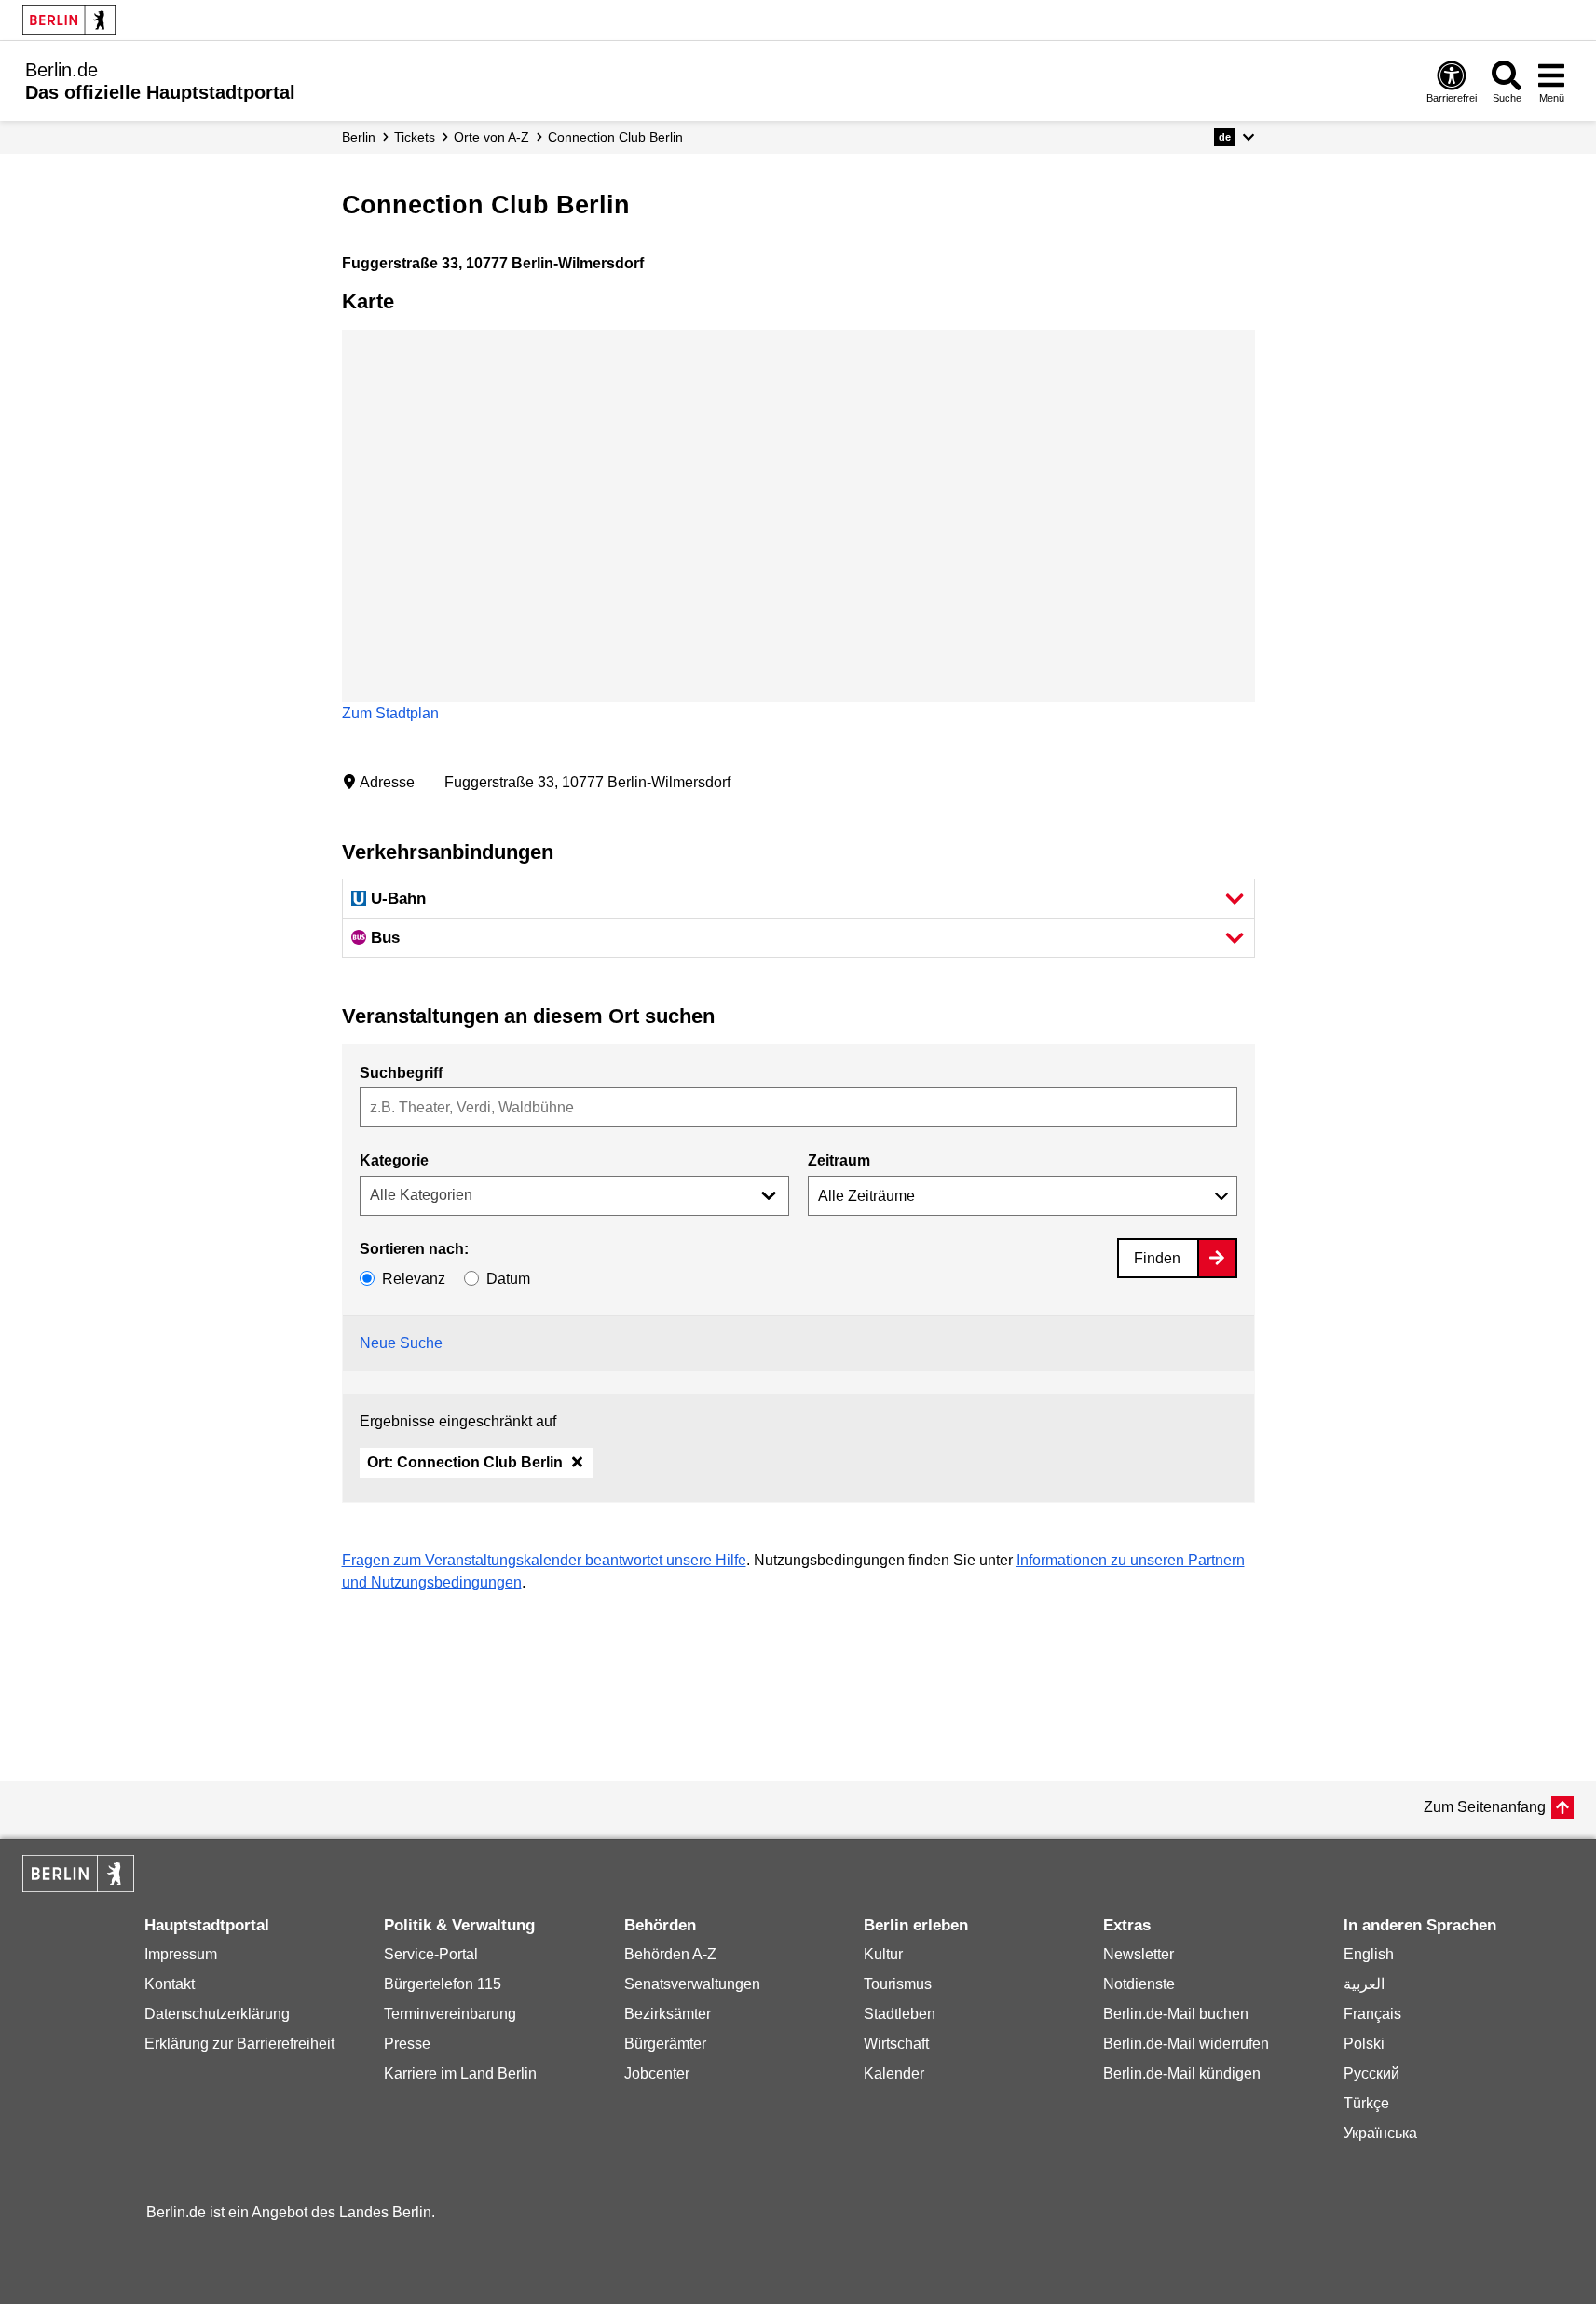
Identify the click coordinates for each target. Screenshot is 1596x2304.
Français (1372, 2014)
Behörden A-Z (670, 1954)
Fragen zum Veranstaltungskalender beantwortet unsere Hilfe (544, 1560)
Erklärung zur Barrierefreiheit (239, 2044)
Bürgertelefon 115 (443, 1984)
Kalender (894, 2073)
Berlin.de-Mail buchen (1176, 2014)
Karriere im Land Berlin (460, 2073)
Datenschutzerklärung (217, 2014)
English (1369, 1954)
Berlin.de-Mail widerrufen (1186, 2044)
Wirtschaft (896, 2044)
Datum (508, 1279)
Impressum (181, 1954)
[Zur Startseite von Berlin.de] (78, 1887)
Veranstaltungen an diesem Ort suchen (528, 1016)
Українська (1380, 2133)
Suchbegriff (401, 1073)
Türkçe (1366, 2103)
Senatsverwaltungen (692, 1984)
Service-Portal (431, 1954)
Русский (1371, 2073)
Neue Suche (401, 1343)
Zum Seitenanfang (1485, 1807)
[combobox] (798, 1107)
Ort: (465, 1462)
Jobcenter (657, 2073)
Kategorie (394, 1160)
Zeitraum (839, 1160)
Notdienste (1139, 1984)
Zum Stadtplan (390, 713)
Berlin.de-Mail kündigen (1182, 2073)
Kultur (883, 1954)
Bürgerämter (665, 2044)
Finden (1157, 1258)
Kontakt (170, 1984)
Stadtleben (900, 2014)
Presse (407, 2044)
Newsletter (1139, 1954)
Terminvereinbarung (450, 2014)
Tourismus (898, 1984)
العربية (1364, 1984)
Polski (1364, 2044)
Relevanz (414, 1279)
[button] (1234, 137)
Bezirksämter (668, 2014)
